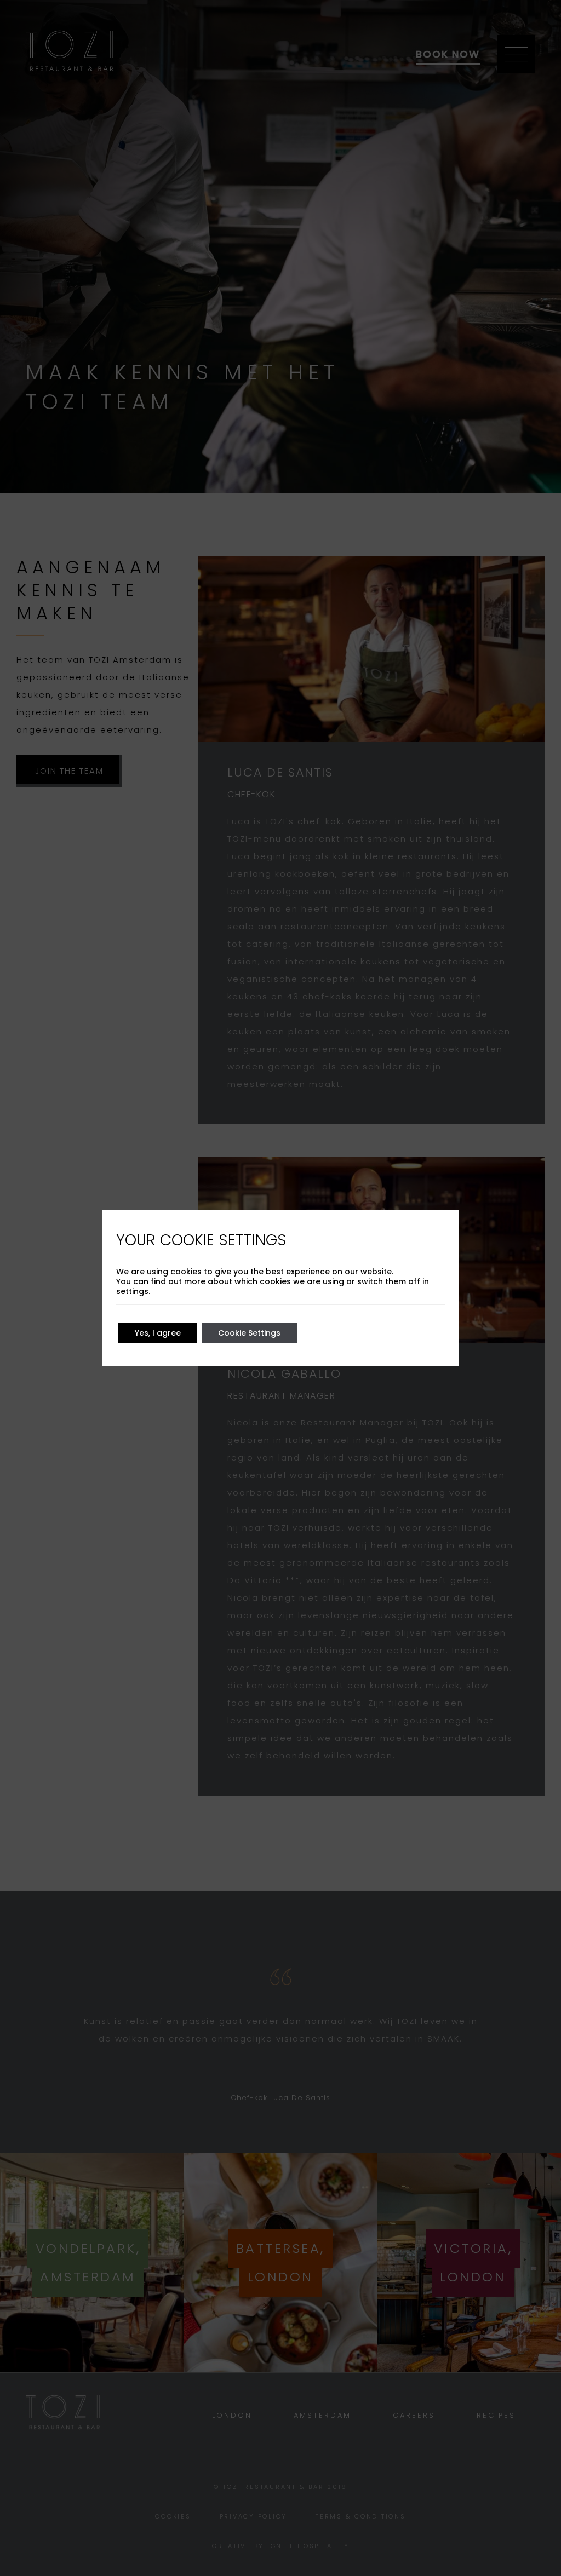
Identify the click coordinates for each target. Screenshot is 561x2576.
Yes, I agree (158, 1333)
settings (132, 1291)
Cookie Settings (249, 1333)
